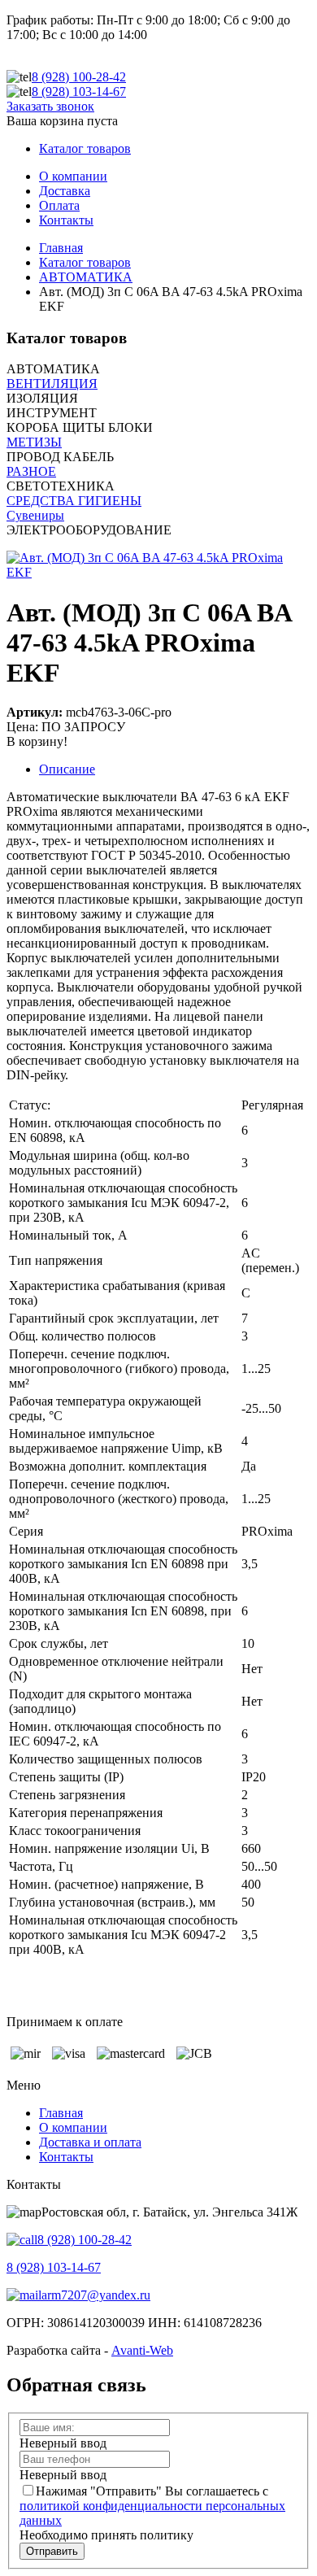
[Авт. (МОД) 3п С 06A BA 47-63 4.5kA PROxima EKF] (158, 572)
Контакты (66, 2157)
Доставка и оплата (90, 2142)
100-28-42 (79, 77)
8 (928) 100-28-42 (85, 2240)
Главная (61, 2113)
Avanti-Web (142, 2350)
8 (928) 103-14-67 (54, 2267)
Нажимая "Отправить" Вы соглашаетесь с (152, 2506)
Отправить (52, 2551)
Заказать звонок (50, 106)
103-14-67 (79, 92)
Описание (67, 769)
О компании (73, 2127)
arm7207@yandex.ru (96, 2295)
